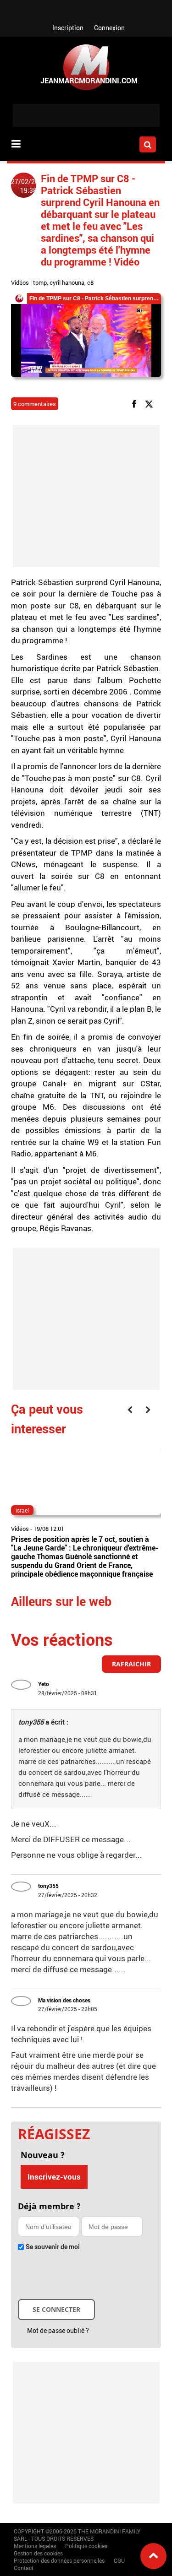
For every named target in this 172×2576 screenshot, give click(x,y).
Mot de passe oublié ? (58, 2330)
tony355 (48, 1886)
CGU (119, 2560)
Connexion (109, 28)
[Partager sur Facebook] (136, 403)
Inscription (68, 28)
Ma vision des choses (64, 2000)
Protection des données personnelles (59, 2560)
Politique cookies (86, 2546)
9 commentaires (35, 404)
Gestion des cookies (38, 2553)
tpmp (40, 282)
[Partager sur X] (151, 403)
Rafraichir (131, 1664)
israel (22, 1510)
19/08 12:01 (49, 1529)
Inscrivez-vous (54, 2177)
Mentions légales (35, 2546)
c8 (90, 282)
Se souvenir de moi (53, 2247)
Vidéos (20, 282)
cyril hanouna (67, 282)
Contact (24, 2568)
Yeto (44, 1684)
